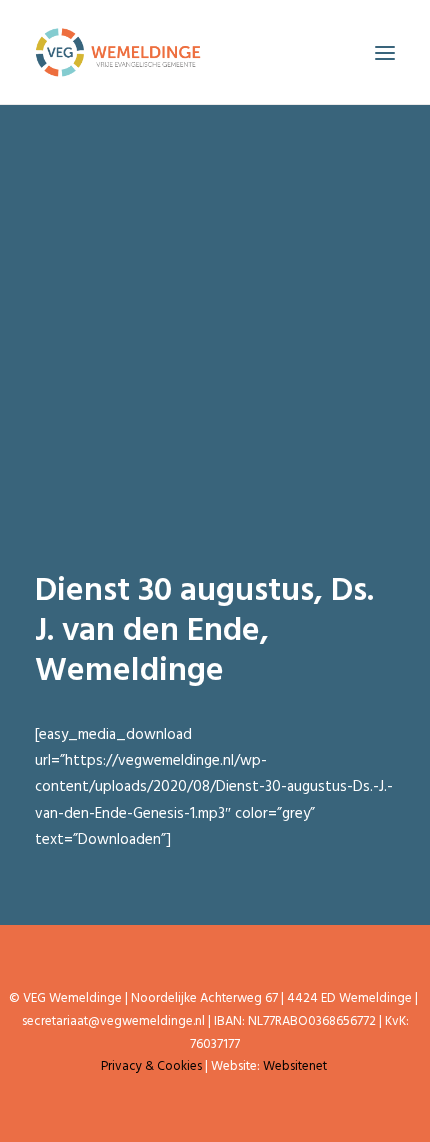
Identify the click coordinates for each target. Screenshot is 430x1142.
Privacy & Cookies (151, 1066)
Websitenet (295, 1066)
